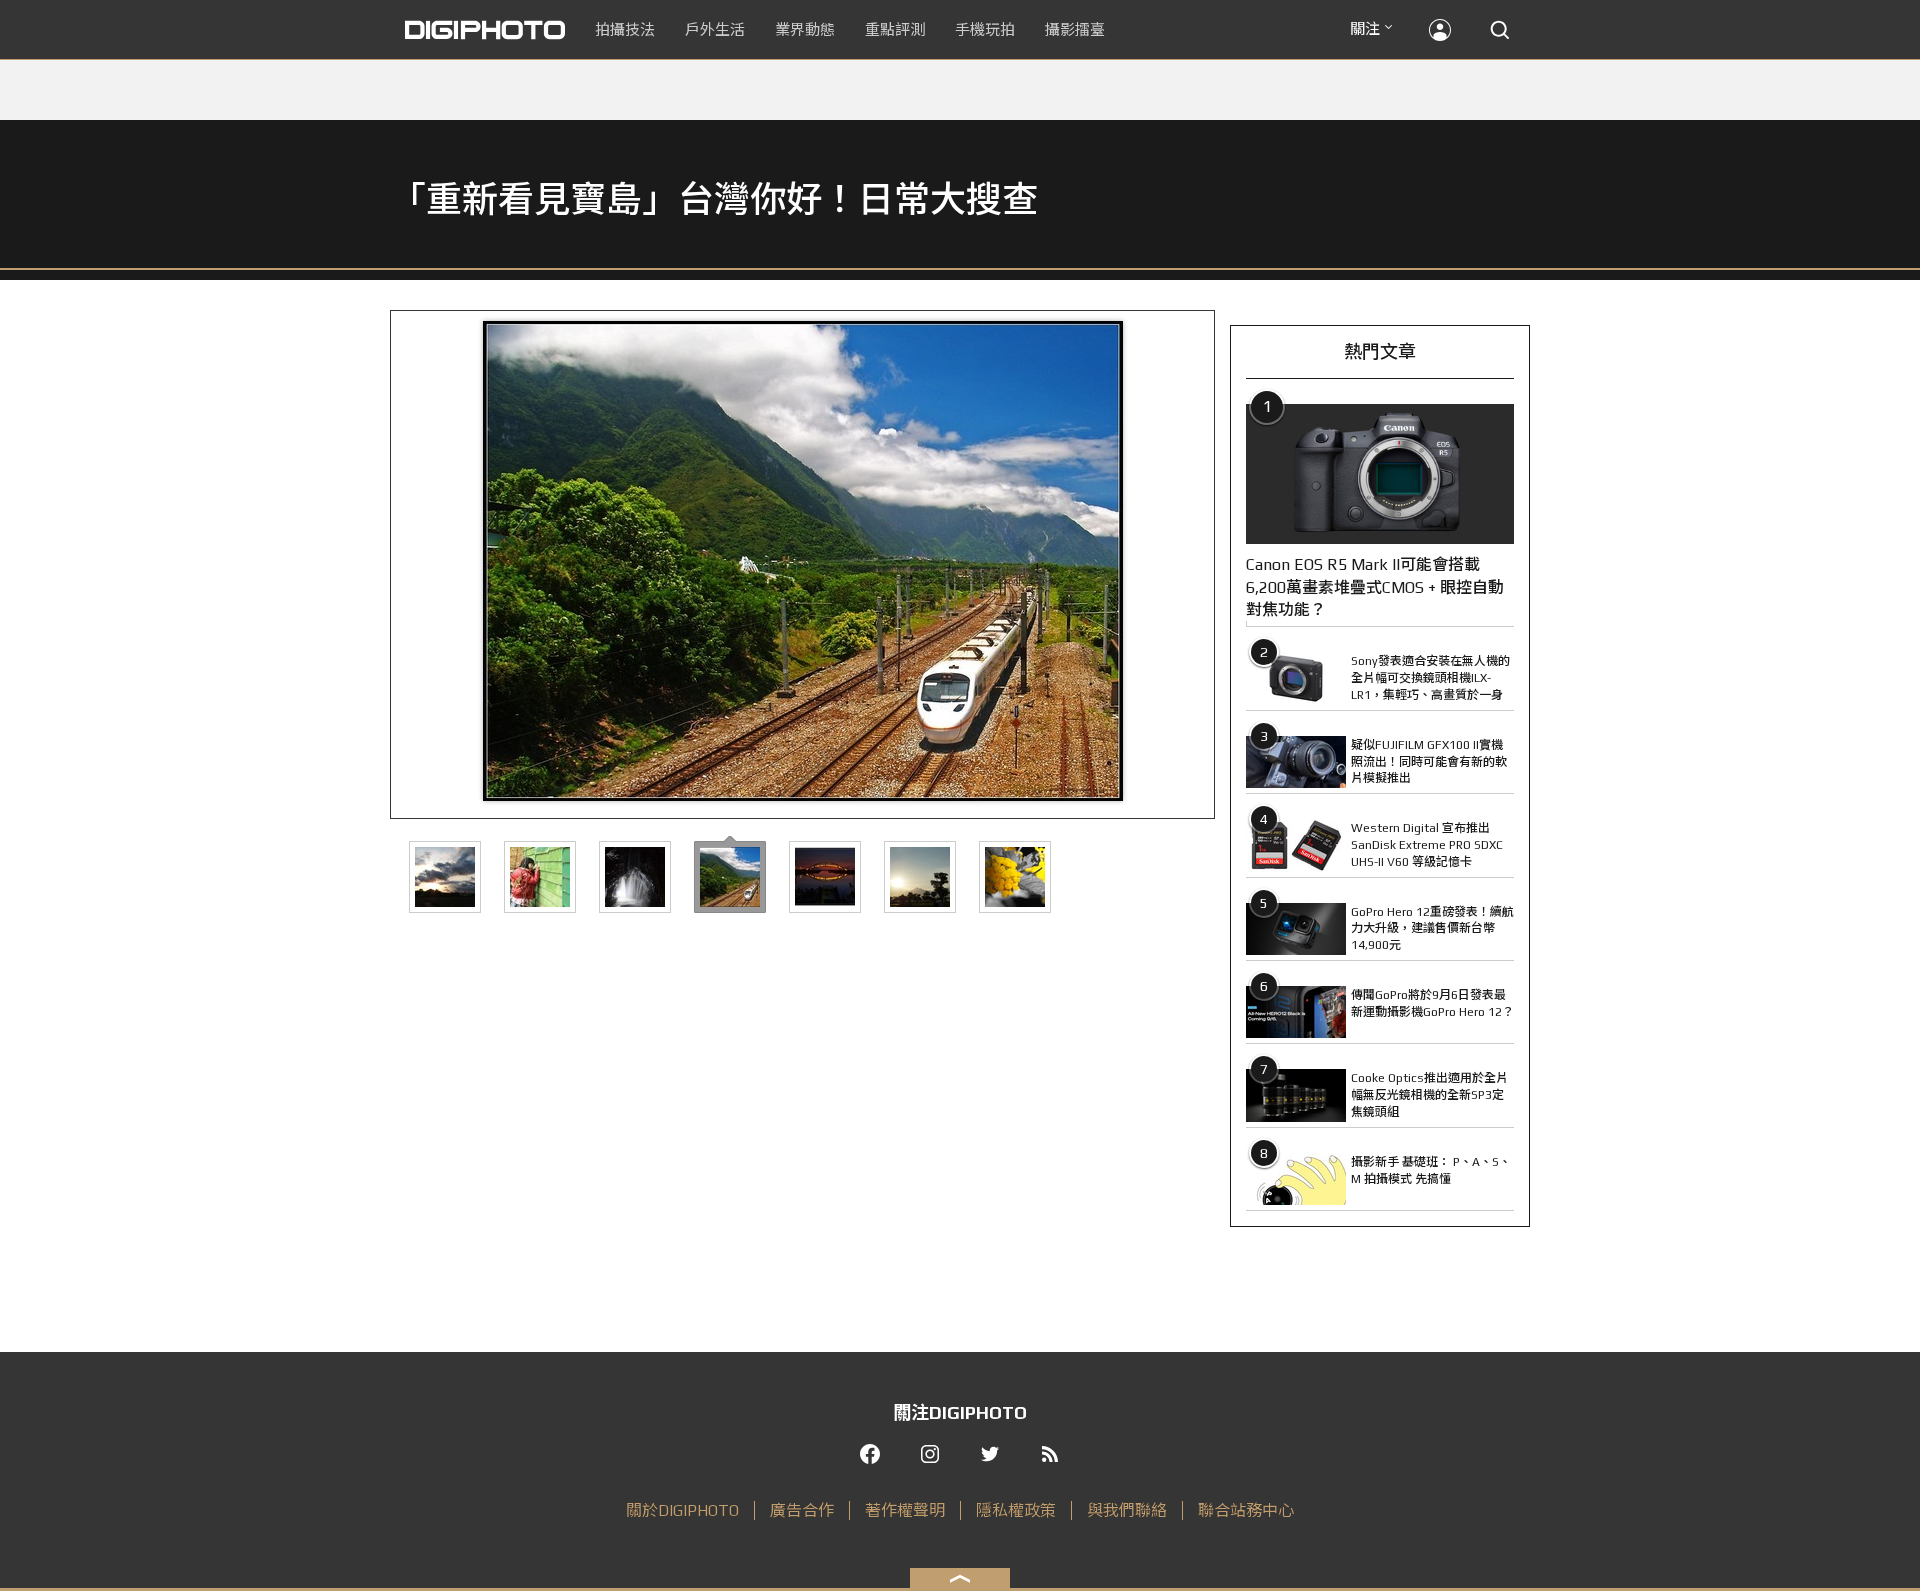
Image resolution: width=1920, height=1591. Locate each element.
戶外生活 (715, 29)
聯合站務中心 (1246, 1510)
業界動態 (805, 29)
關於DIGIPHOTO (682, 1510)
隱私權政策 (1016, 1510)
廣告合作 (802, 1510)
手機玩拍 (985, 29)
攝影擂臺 (1075, 29)
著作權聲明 (905, 1510)
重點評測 (895, 29)
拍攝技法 (625, 29)
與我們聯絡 (1127, 1510)
